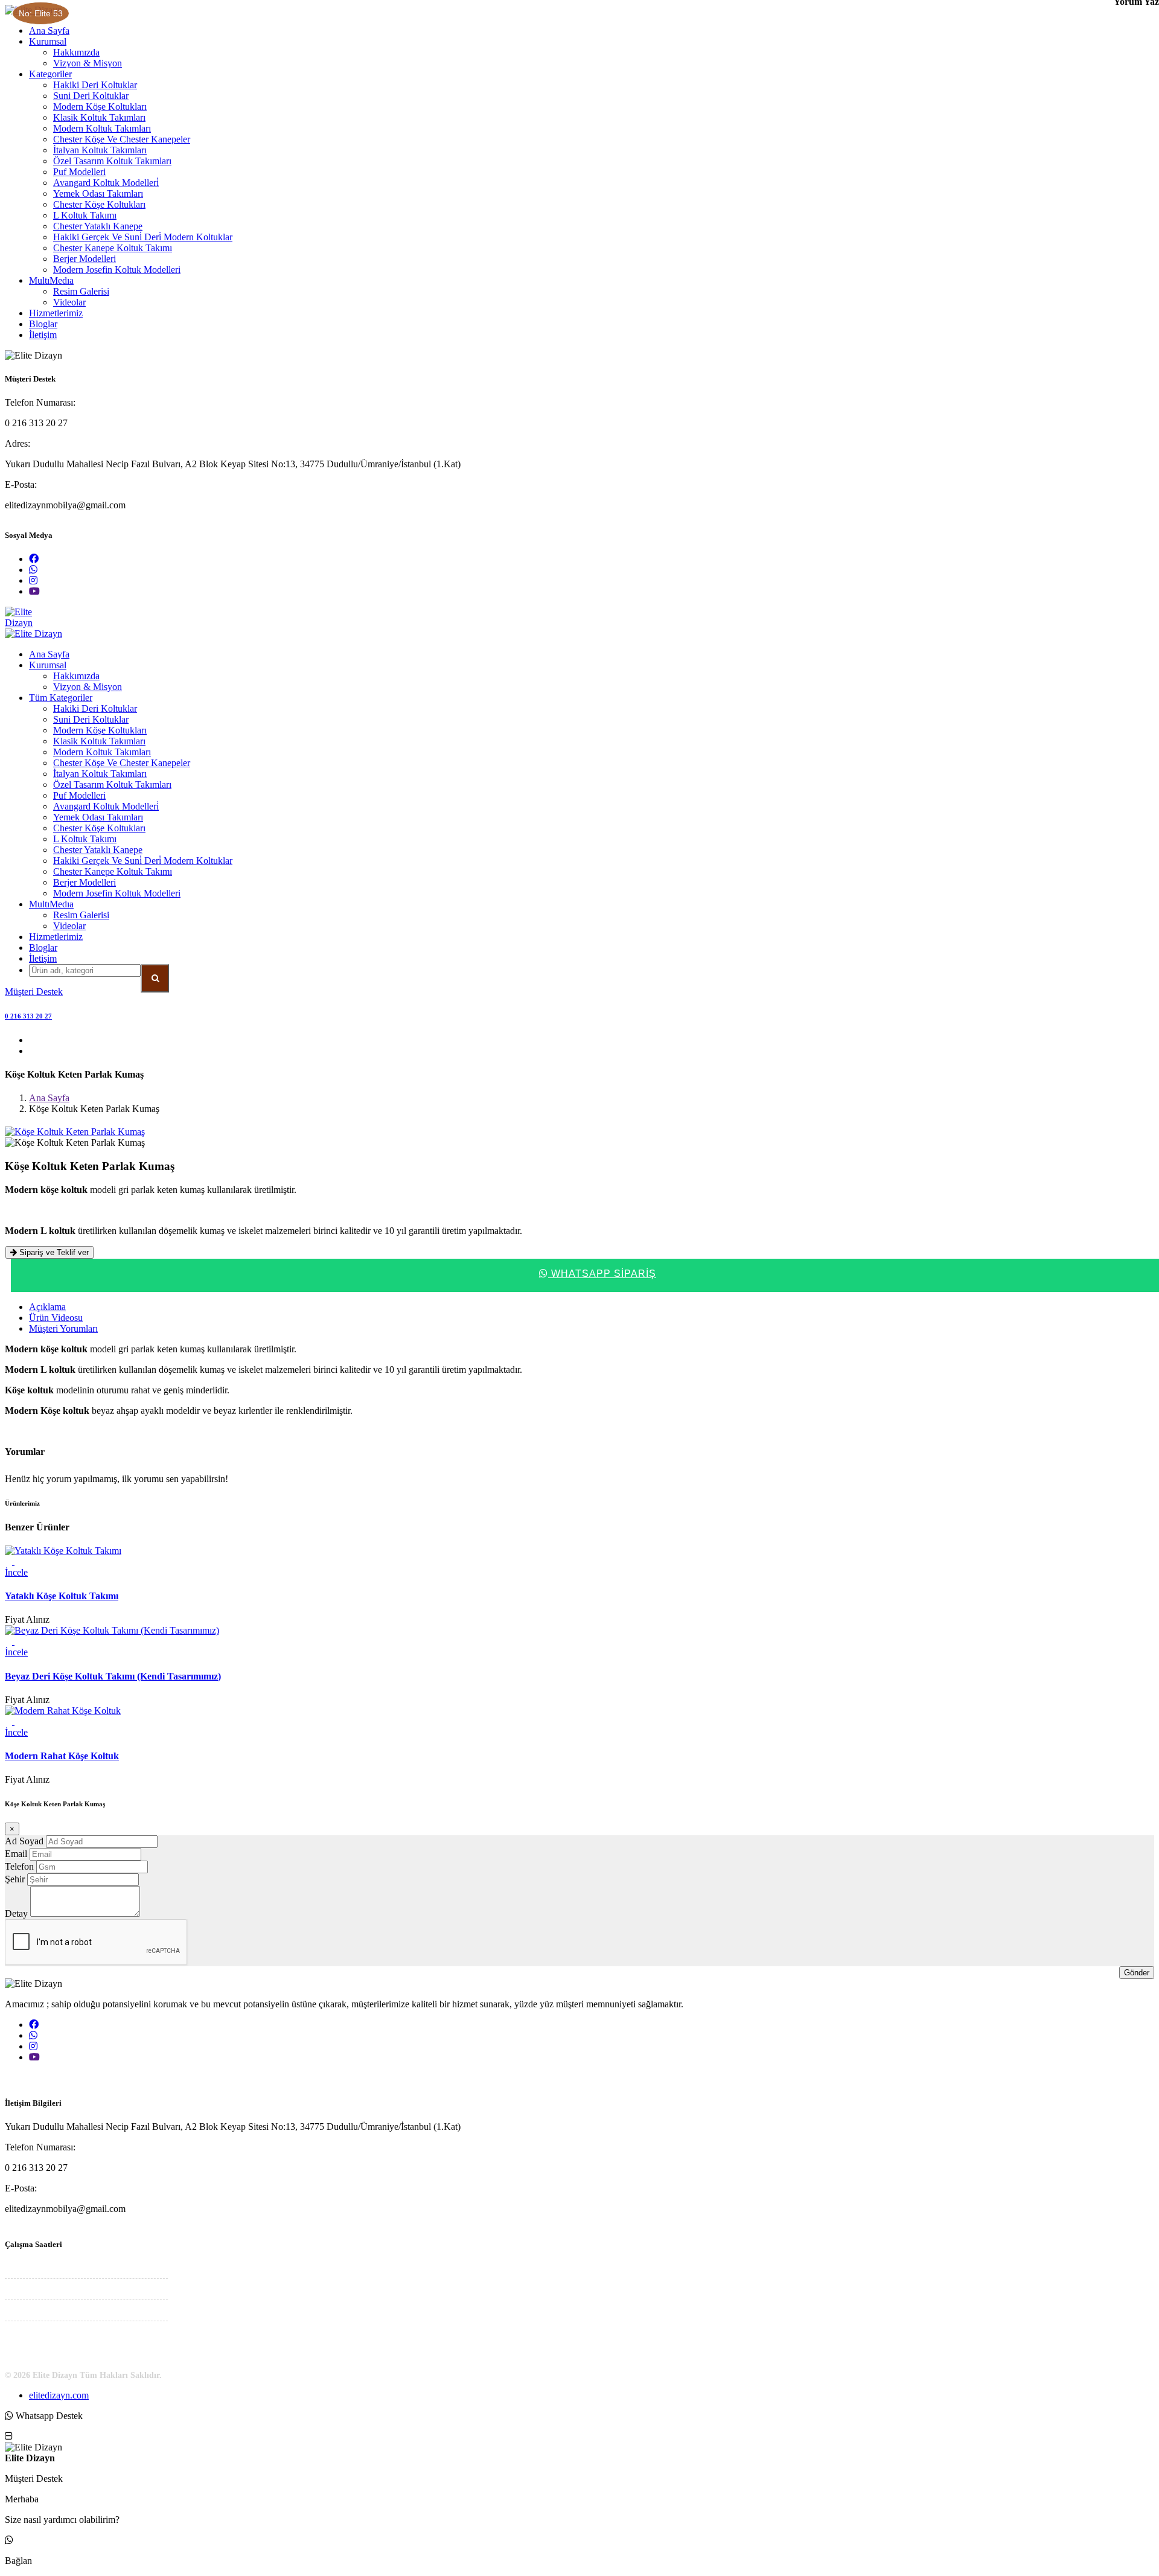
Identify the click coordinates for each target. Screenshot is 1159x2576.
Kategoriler (50, 74)
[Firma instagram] (33, 580)
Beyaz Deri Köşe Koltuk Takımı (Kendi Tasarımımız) (113, 1676)
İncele (16, 1572)
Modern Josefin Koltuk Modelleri (117, 270)
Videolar (69, 302)
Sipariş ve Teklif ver (53, 1252)
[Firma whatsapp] (33, 570)
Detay (16, 1913)
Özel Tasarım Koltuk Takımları (112, 161)
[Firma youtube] (34, 591)
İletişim (43, 335)
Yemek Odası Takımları (98, 193)
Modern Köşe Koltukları (100, 107)
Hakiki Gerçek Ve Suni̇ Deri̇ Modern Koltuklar (143, 237)
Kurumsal (48, 41)
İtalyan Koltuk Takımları (100, 150)
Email (16, 1854)
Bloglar (43, 324)
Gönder (1137, 1973)
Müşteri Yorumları (63, 1328)
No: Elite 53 (41, 13)
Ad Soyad (24, 1841)
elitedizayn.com (59, 2395)
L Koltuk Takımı (85, 215)
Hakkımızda (76, 52)
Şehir (15, 1879)
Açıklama (47, 1307)
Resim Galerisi (81, 291)
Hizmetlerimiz (56, 313)
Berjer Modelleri (85, 259)
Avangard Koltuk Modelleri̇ (106, 183)
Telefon (19, 1866)
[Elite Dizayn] (579, 623)
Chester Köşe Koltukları (99, 204)
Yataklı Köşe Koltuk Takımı (62, 1596)
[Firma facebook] (34, 559)
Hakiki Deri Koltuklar (95, 85)
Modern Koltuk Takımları (102, 128)
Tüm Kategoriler (61, 698)
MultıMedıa (51, 280)
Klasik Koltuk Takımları (99, 117)
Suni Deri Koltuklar (91, 96)
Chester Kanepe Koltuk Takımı (113, 248)
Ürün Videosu (56, 1318)
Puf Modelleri (79, 172)
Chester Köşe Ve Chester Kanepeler (122, 139)
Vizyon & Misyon (88, 63)
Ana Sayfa (49, 30)
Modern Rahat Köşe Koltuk (62, 1756)
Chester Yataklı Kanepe (98, 226)
